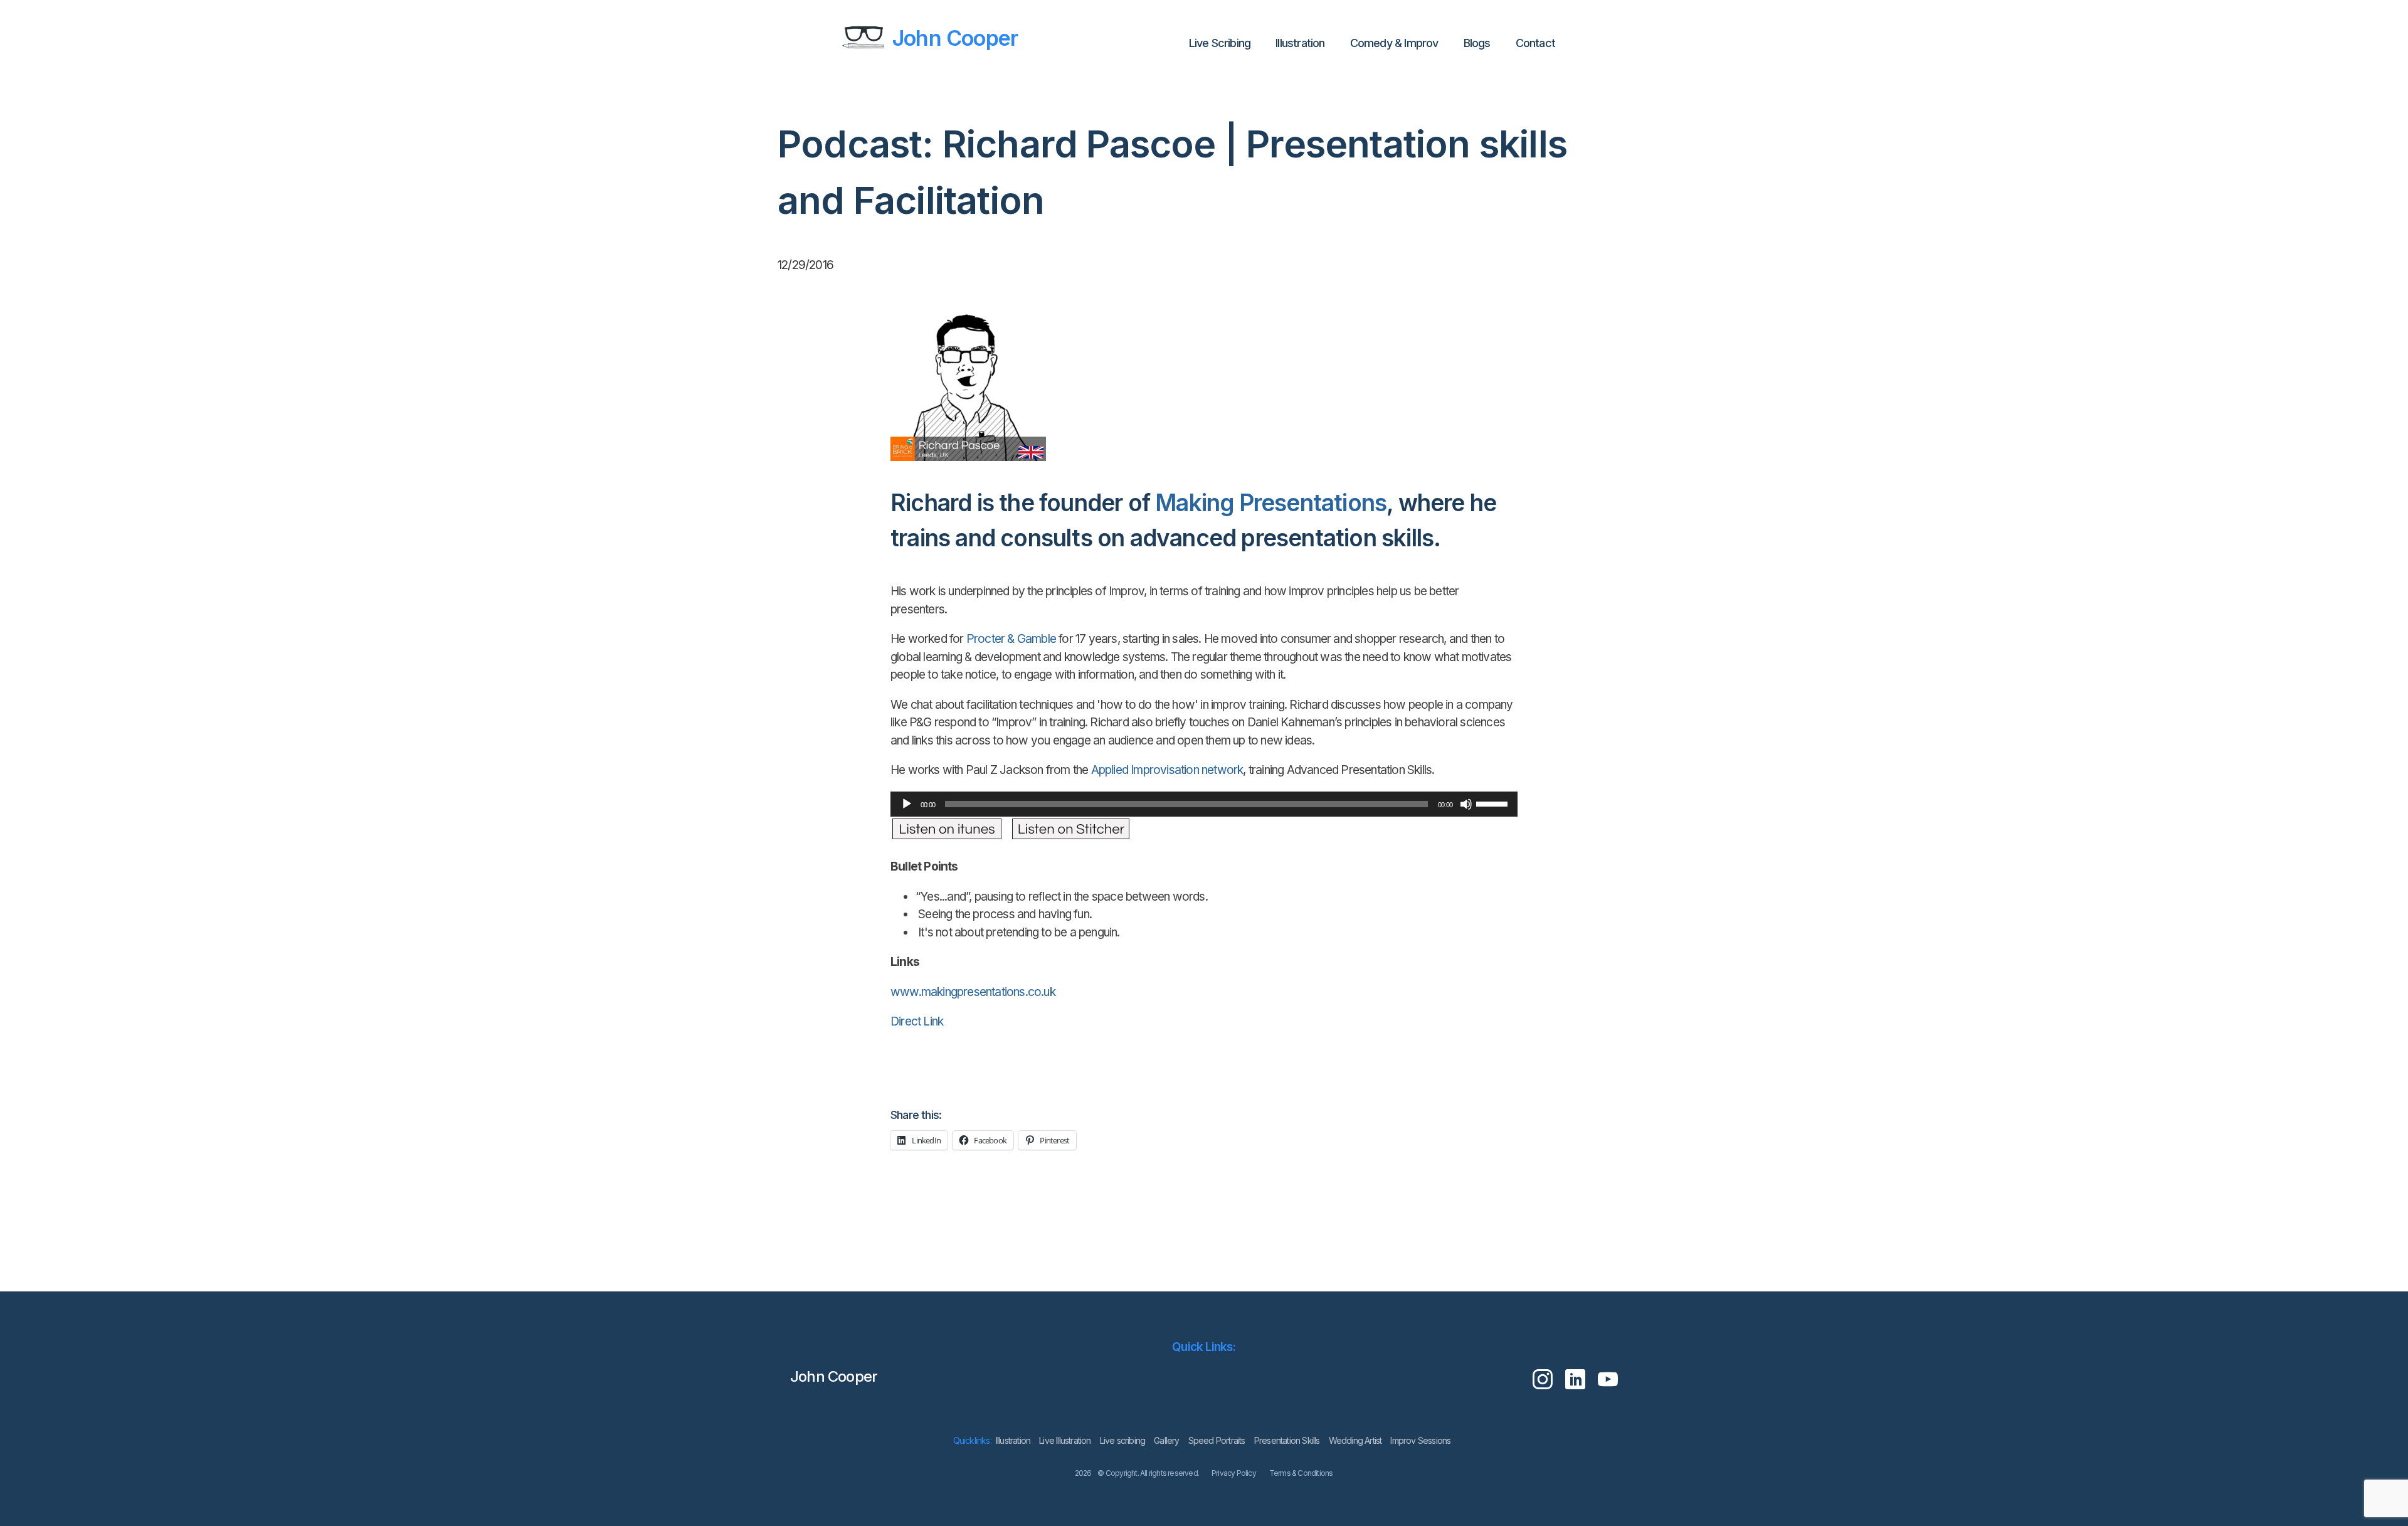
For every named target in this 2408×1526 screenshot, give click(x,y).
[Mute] (1466, 804)
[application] (1204, 804)
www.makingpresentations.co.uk (973, 992)
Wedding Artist (1355, 1440)
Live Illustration (1065, 1440)
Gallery (1166, 1440)
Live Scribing (1220, 43)
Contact (1535, 43)
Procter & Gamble (1011, 639)
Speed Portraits (1217, 1440)
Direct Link (916, 1021)
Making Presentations (1271, 503)
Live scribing (1123, 1440)
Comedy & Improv (1394, 43)
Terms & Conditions (1301, 1473)
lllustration (1300, 43)
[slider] (1494, 803)
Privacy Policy (1234, 1473)
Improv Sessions (1420, 1440)
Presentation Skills (1287, 1440)
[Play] (907, 804)
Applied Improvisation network (1167, 770)
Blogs (1477, 43)
